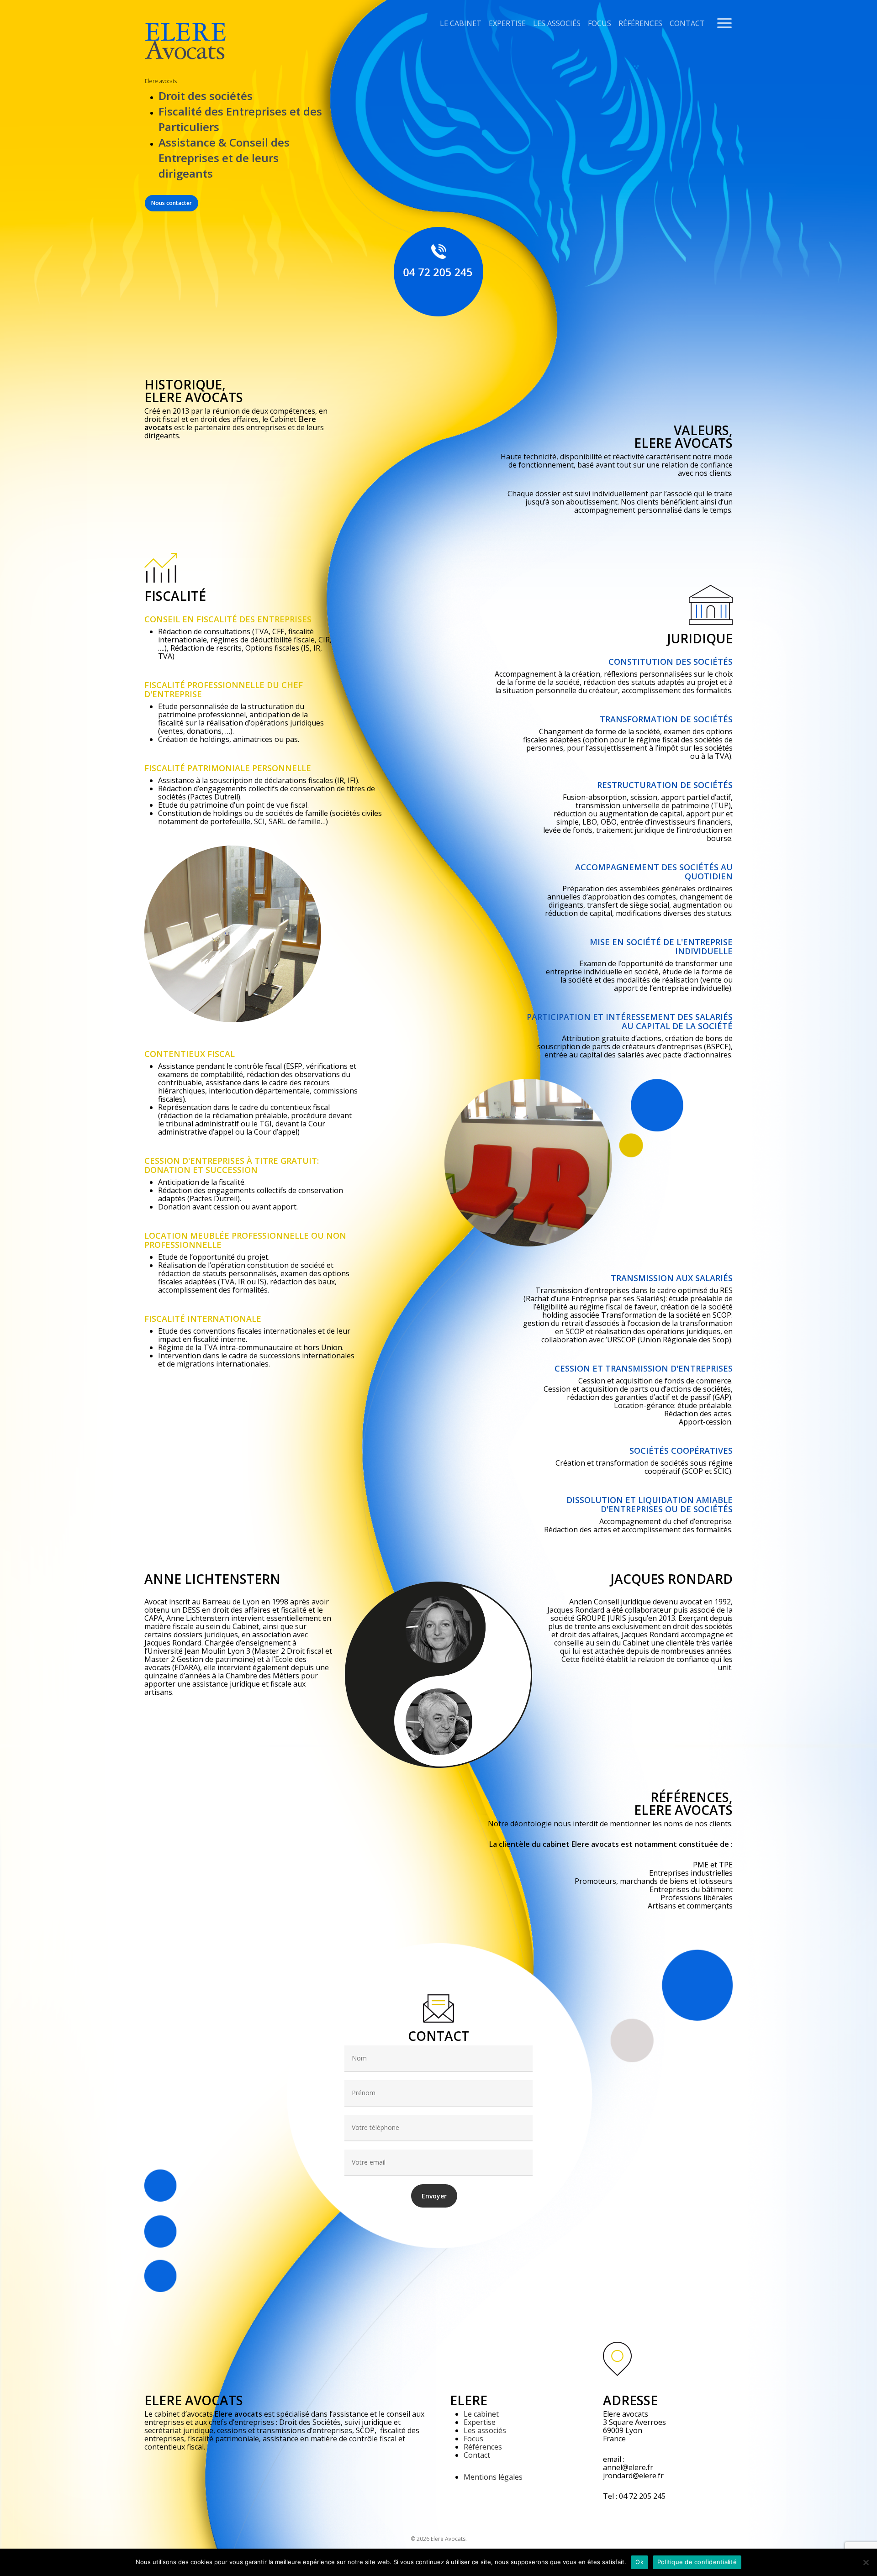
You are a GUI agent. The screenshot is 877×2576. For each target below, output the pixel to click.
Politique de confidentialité (697, 2562)
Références (640, 23)
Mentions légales (493, 2477)
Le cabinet (461, 23)
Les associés (557, 23)
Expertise (507, 23)
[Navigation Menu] (725, 23)
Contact (687, 23)
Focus (600, 23)
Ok (639, 2562)
